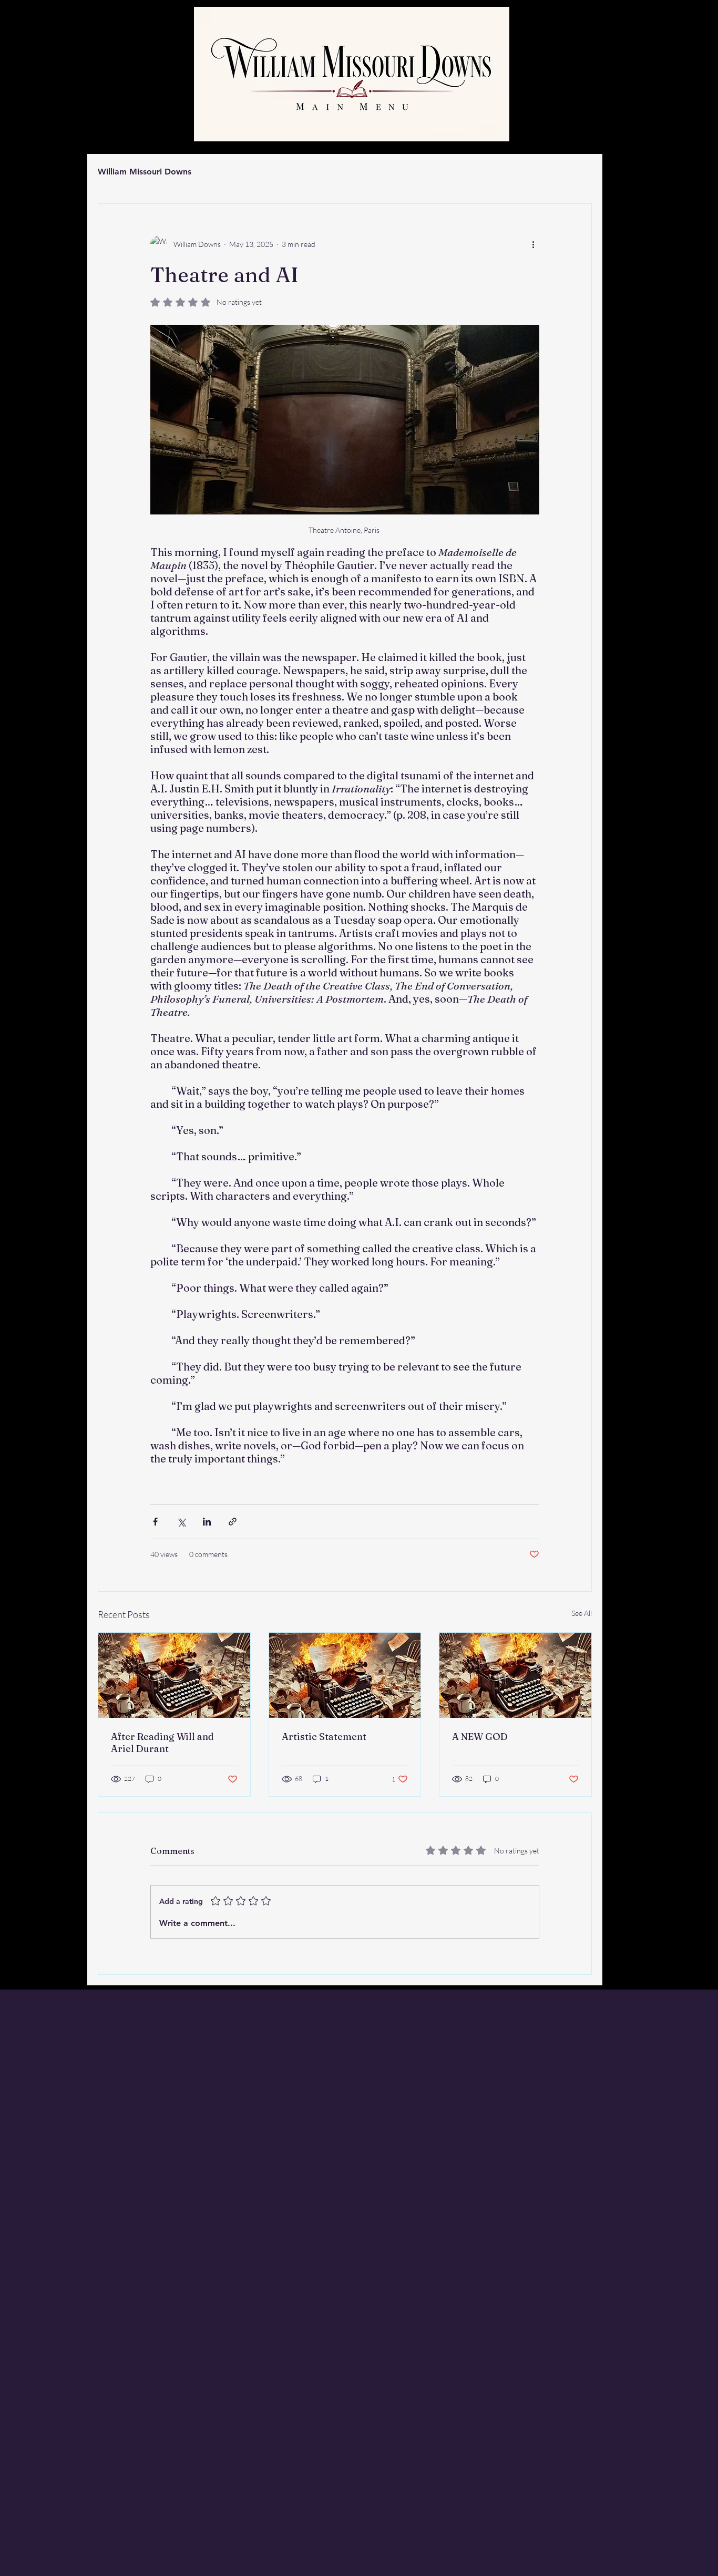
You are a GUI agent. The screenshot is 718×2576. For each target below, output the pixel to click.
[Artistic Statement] (345, 1675)
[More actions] (533, 244)
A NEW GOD (480, 1737)
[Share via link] (233, 1522)
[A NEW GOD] (515, 1675)
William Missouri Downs (145, 172)
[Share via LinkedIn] (207, 1522)
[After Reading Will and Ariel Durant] (174, 1675)
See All (582, 1613)
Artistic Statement (324, 1737)
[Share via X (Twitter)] (181, 1522)
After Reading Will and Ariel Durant (162, 1743)
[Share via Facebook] (155, 1522)
